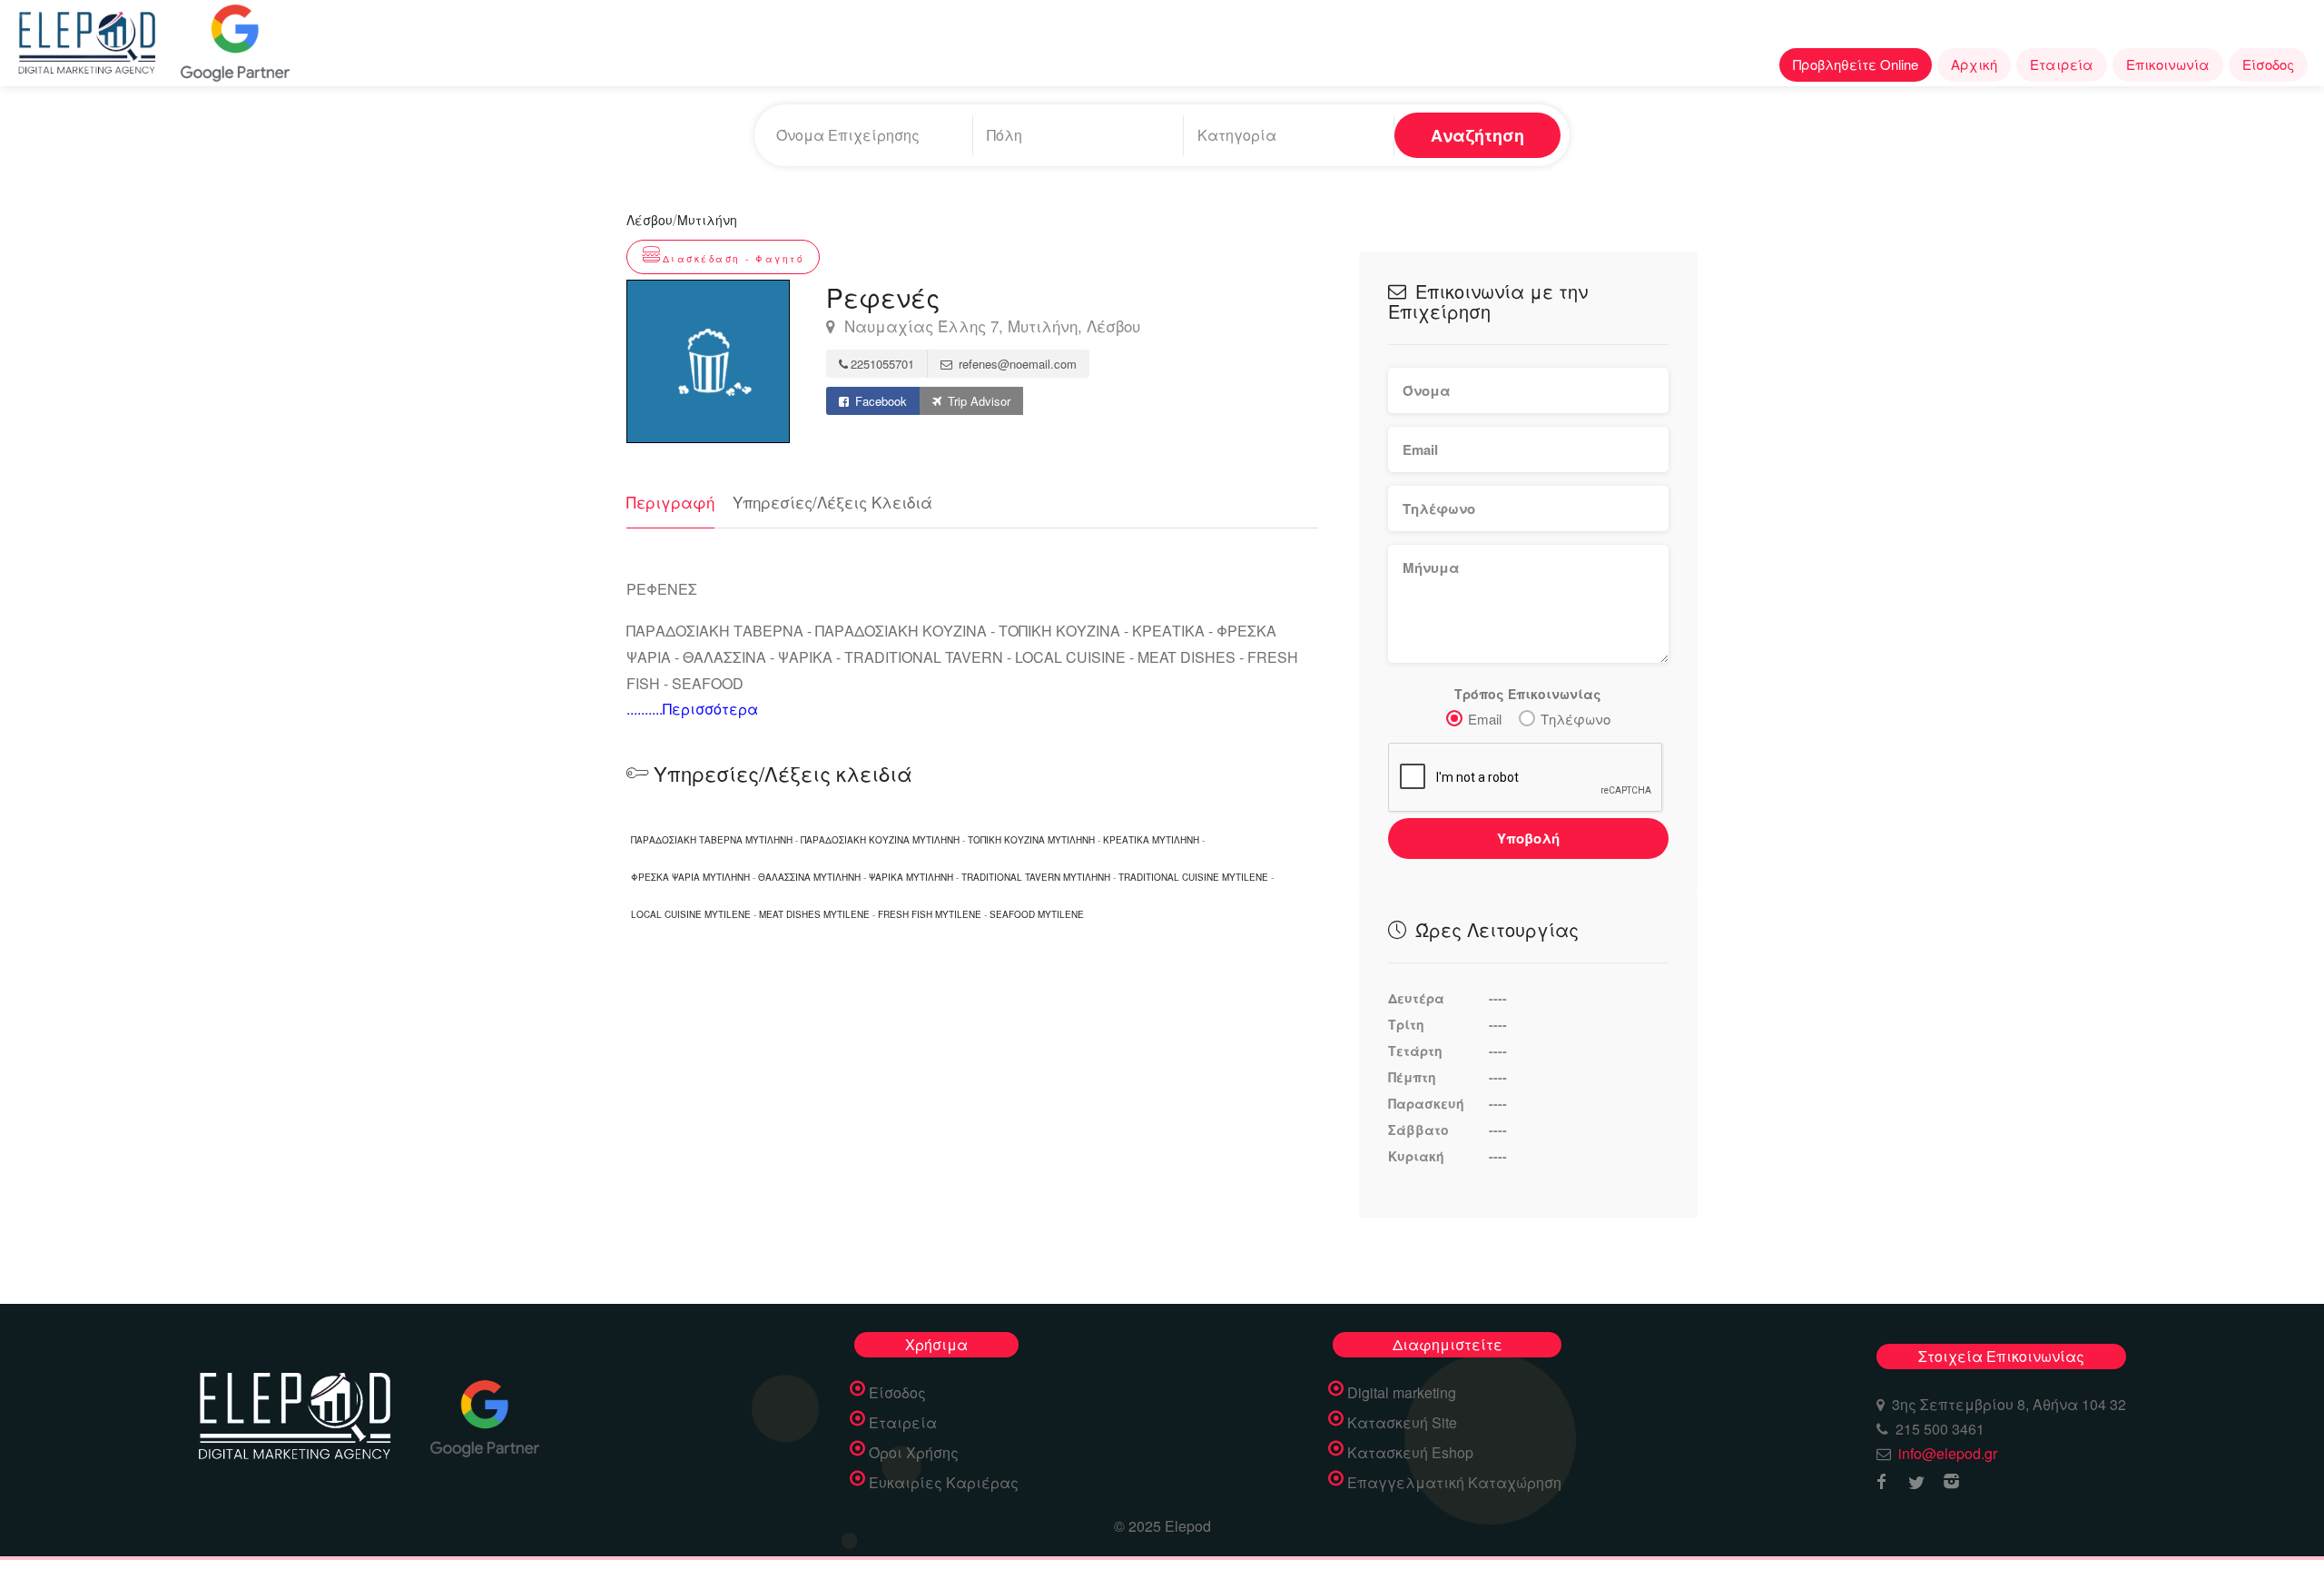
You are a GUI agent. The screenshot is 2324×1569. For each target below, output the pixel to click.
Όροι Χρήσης (914, 1453)
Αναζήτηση (1477, 135)
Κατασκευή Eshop (1410, 1453)
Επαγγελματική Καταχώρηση (1454, 1483)
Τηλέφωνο (1576, 719)
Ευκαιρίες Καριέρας (944, 1483)
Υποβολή (1528, 838)
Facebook (879, 401)
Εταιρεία (2062, 64)
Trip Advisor (977, 401)
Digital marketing (1402, 1393)
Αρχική (1974, 64)
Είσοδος (2268, 64)
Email (1485, 719)
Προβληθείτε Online (1856, 64)
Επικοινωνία (2168, 64)
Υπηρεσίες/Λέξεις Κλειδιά (832, 502)
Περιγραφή (670, 502)
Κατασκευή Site (1402, 1423)
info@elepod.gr (1948, 1453)
